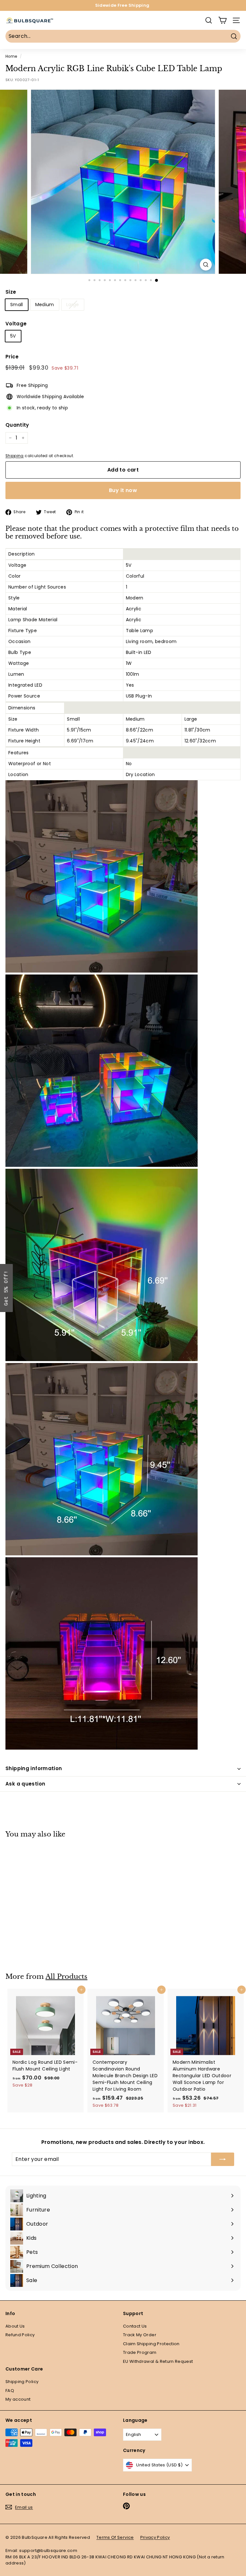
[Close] (206, 1241)
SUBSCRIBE (168, 1307)
